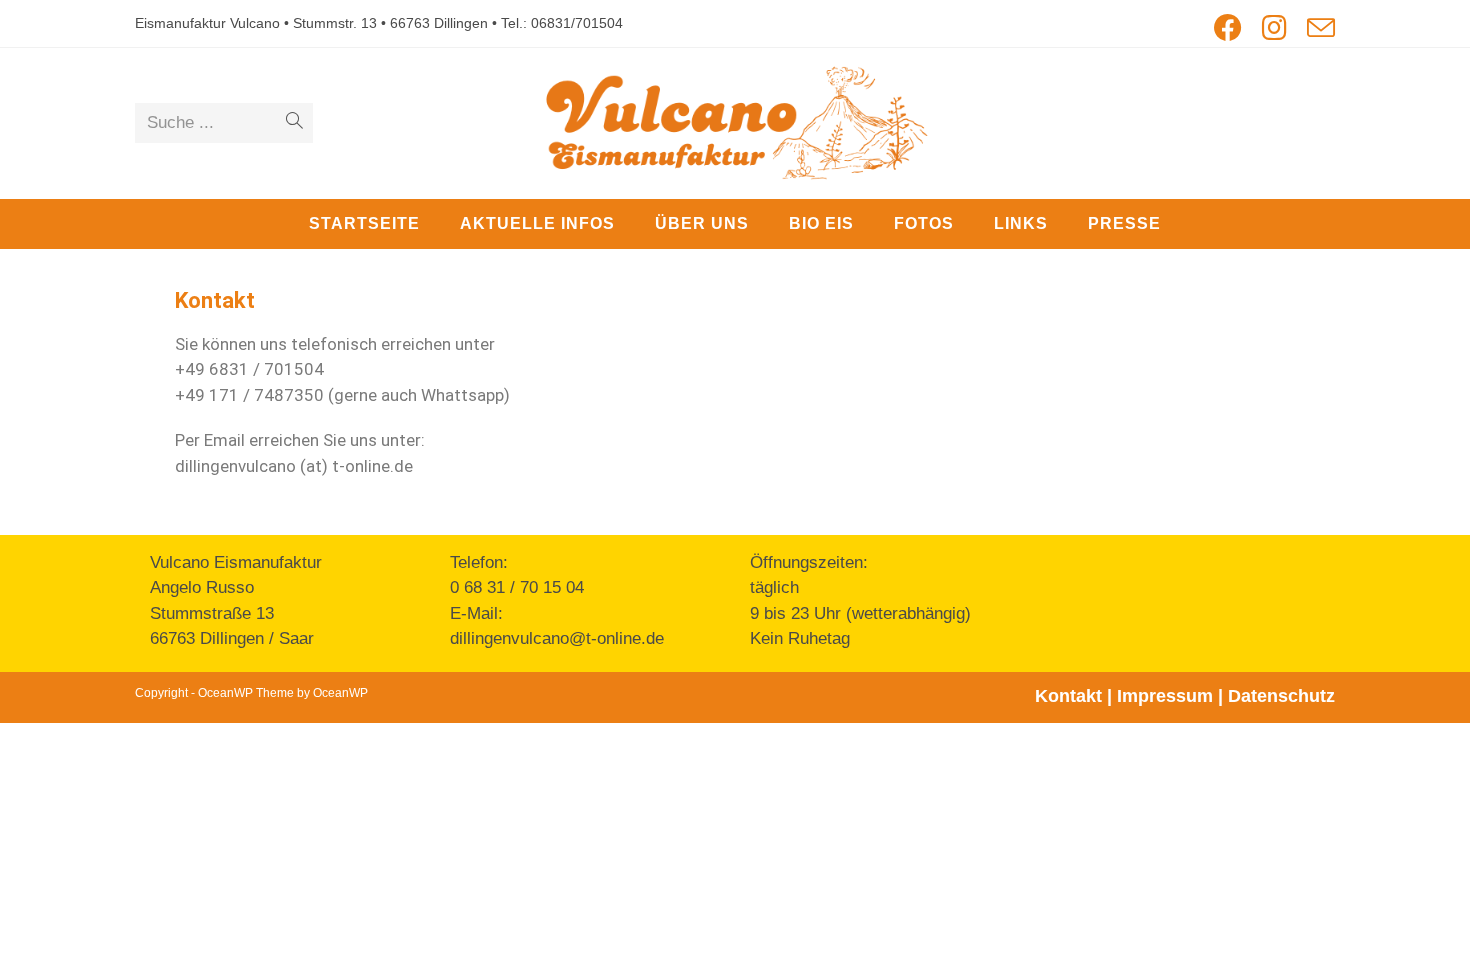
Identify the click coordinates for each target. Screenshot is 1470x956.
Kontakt (1068, 696)
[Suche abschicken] (294, 123)
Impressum (1165, 696)
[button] (1427, 28)
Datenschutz (1281, 696)
